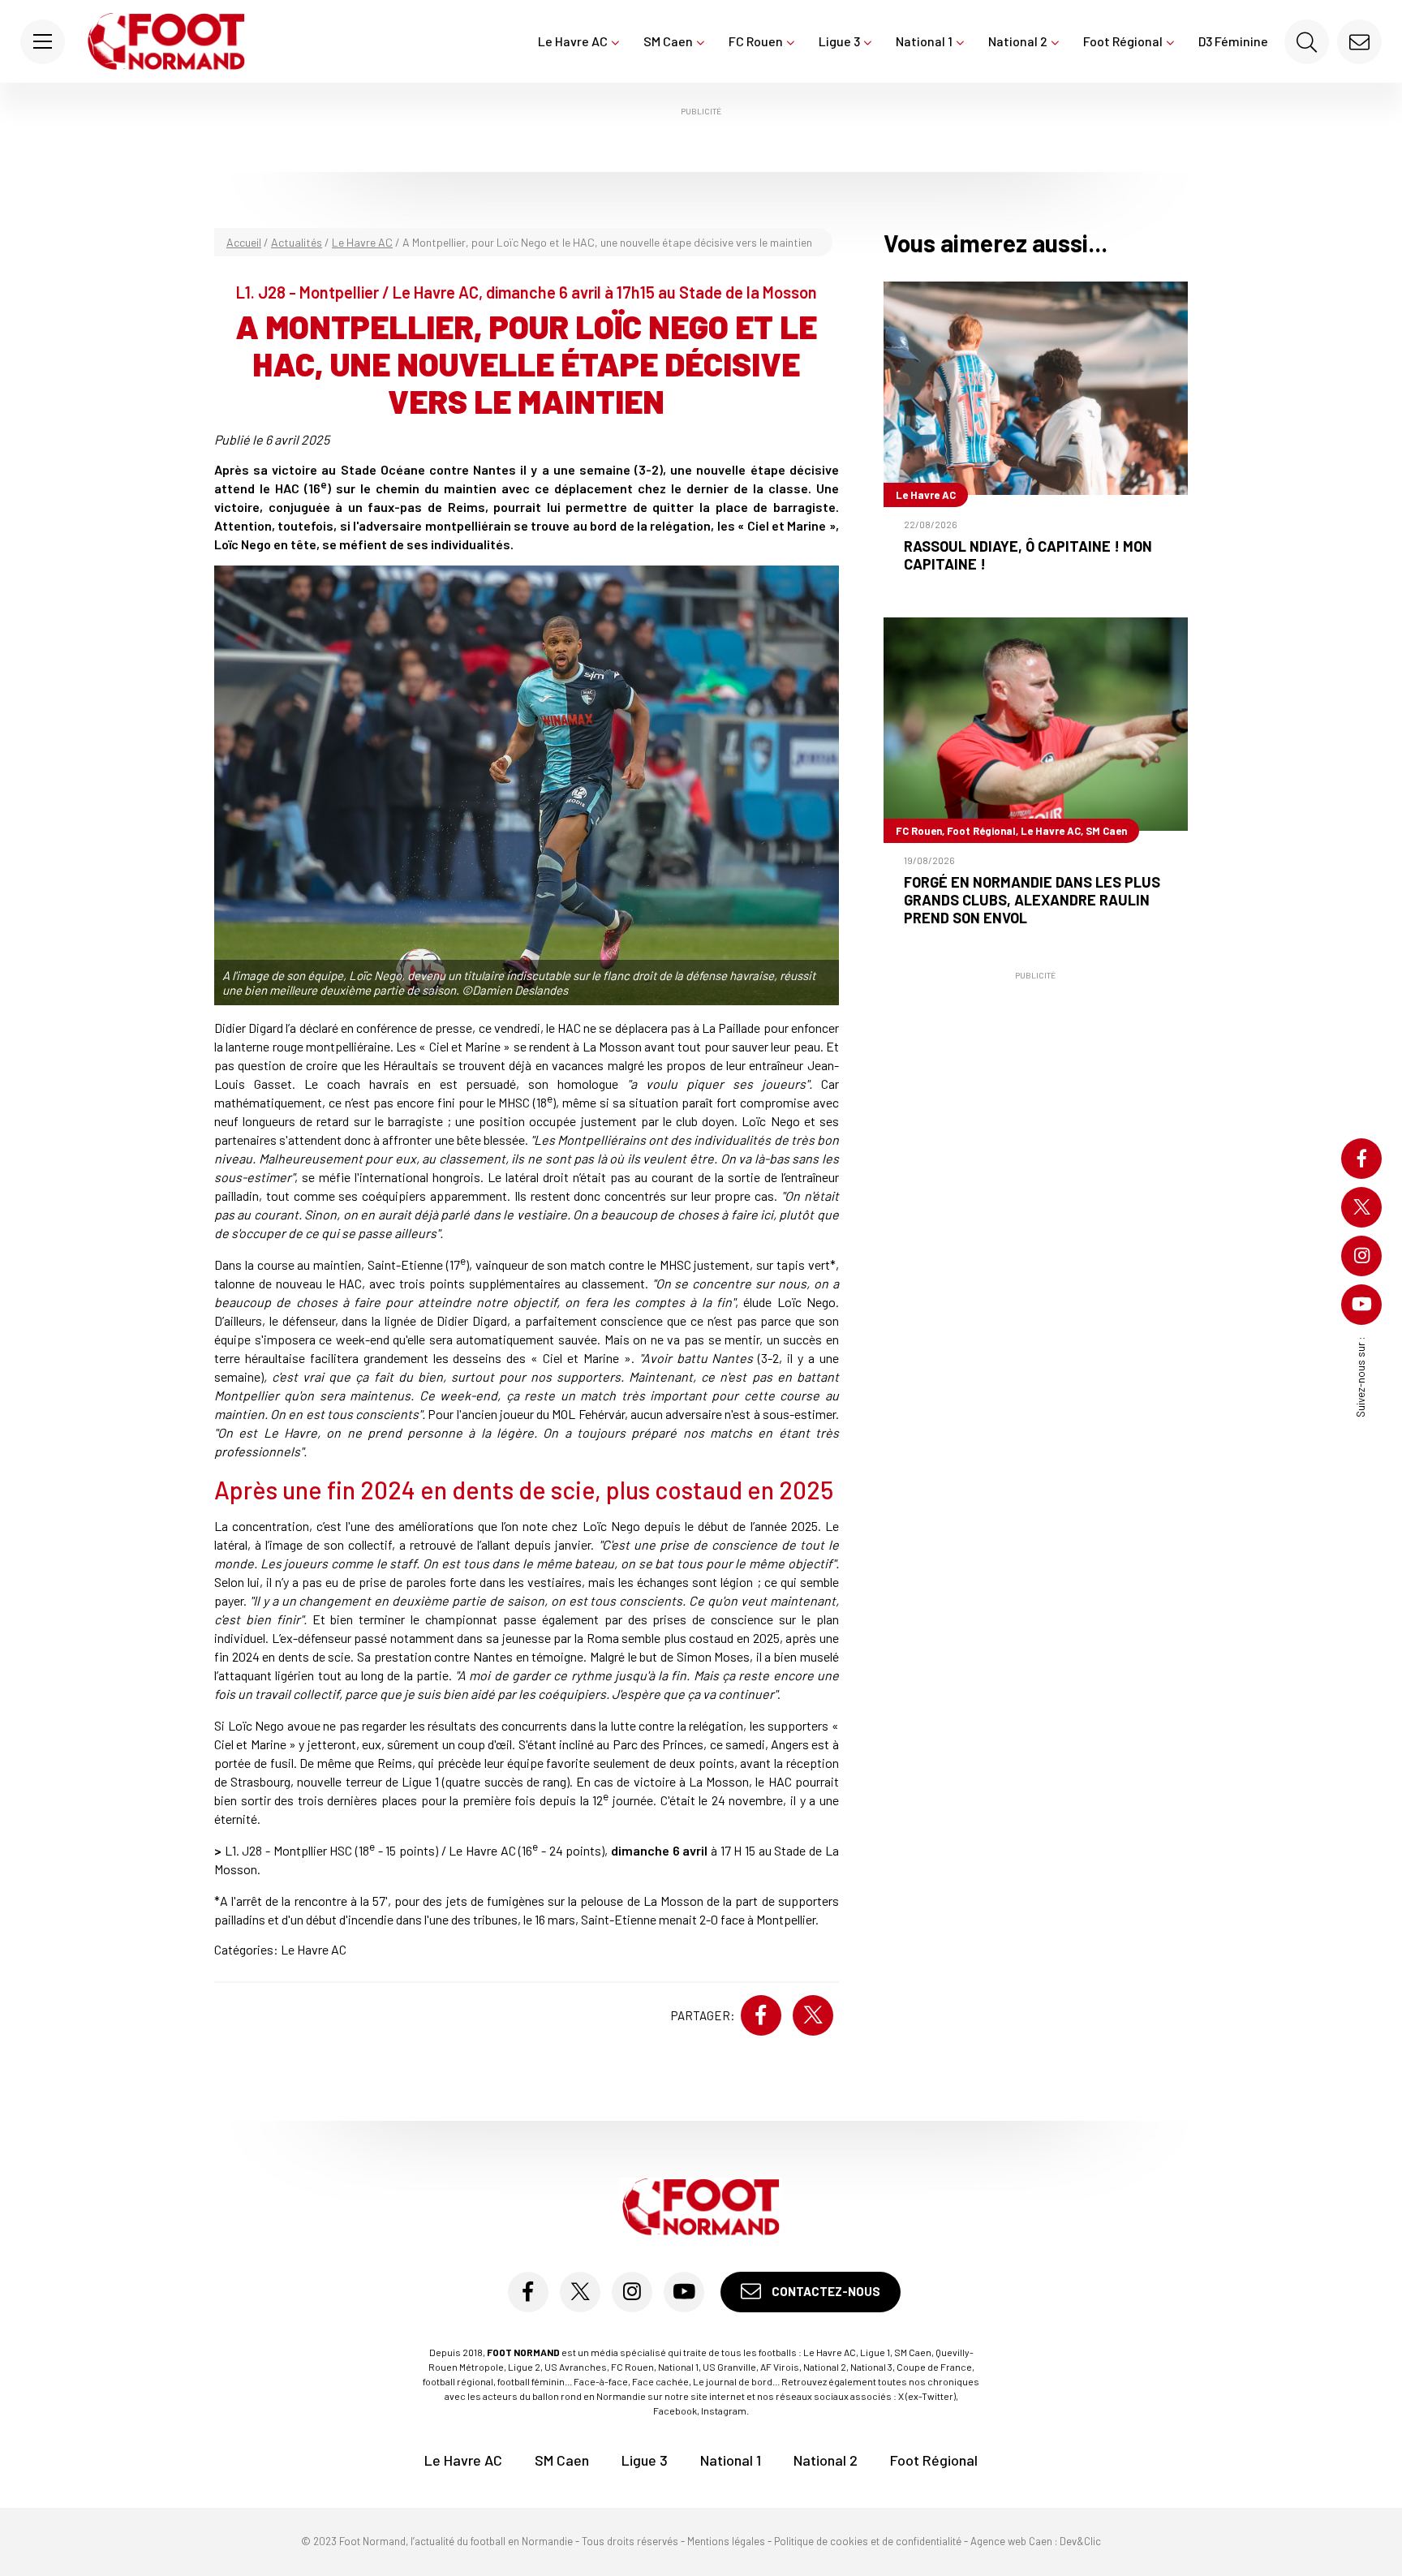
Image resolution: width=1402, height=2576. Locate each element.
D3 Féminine (1233, 41)
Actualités (297, 242)
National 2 (1018, 41)
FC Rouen (756, 41)
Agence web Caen (1011, 2541)
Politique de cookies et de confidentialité (868, 2541)
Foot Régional (1123, 41)
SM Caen (668, 41)
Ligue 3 (839, 41)
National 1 (924, 41)
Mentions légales (726, 2541)
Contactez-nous (825, 2291)
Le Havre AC (573, 41)
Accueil (244, 242)
